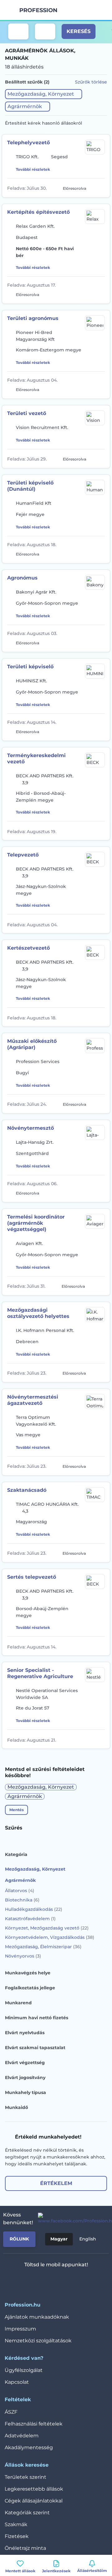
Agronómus (22, 578)
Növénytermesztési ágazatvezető (33, 1400)
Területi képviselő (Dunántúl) (30, 486)
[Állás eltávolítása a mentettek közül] (100, 188)
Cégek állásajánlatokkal (34, 2501)
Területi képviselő (30, 667)
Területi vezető (27, 413)
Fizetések (17, 2536)
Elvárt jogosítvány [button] (25, 2077)
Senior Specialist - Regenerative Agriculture (40, 1673)
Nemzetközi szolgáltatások (38, 2341)
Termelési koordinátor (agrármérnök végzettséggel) (36, 1223)
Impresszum (20, 2329)
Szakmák (16, 2524)
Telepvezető (23, 855)
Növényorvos (23, 1956)
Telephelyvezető (28, 143)
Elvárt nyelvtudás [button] (25, 2033)
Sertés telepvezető (32, 1577)
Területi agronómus (33, 318)
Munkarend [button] (18, 2003)
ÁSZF (11, 2412)
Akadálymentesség (29, 2447)
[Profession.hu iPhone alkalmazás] (30, 2281)
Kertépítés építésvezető (38, 212)
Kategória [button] (16, 1854)
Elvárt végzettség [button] (25, 2063)
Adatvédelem (22, 2436)
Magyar (59, 2239)
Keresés (79, 31)
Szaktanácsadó (27, 1490)
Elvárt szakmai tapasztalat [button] (35, 2048)
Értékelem (56, 2183)
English (88, 2239)
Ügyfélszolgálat (24, 2370)
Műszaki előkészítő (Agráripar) (32, 1044)
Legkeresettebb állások (34, 2489)
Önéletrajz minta (25, 2548)
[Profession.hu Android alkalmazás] (75, 2281)
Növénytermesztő (30, 1128)
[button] (44, 94)
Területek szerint (26, 2477)
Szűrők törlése (91, 82)
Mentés (16, 1810)
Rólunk (19, 2239)
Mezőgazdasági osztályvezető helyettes (38, 1313)
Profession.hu (39, 10)
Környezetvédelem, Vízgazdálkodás (50, 1937)
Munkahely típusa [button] (26, 2092)
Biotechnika (22, 1900)
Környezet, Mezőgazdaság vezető (47, 1928)
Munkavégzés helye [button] (28, 1973)
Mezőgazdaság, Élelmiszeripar (43, 1947)
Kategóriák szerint (27, 2513)
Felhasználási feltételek (34, 2424)
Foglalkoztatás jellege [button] (30, 1988)
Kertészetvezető (28, 948)
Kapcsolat (17, 2382)
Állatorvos (20, 1891)
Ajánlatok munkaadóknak (37, 2317)
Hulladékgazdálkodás (34, 1909)
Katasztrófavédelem (30, 1919)
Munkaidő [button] (16, 2107)
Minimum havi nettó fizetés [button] (37, 2018)
